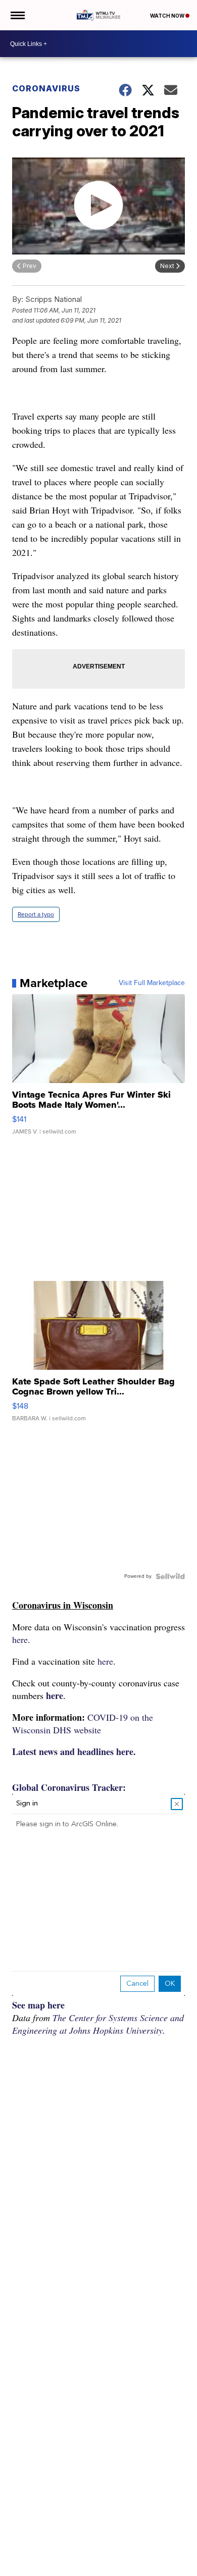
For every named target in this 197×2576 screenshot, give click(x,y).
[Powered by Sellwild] (170, 1576)
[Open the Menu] (17, 15)
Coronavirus (46, 88)
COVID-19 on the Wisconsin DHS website (83, 1723)
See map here (38, 2005)
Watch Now (168, 16)
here (55, 1695)
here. (21, 1639)
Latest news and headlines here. (74, 1751)
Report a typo (36, 914)
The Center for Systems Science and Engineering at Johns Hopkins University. (98, 2024)
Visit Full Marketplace (152, 983)
